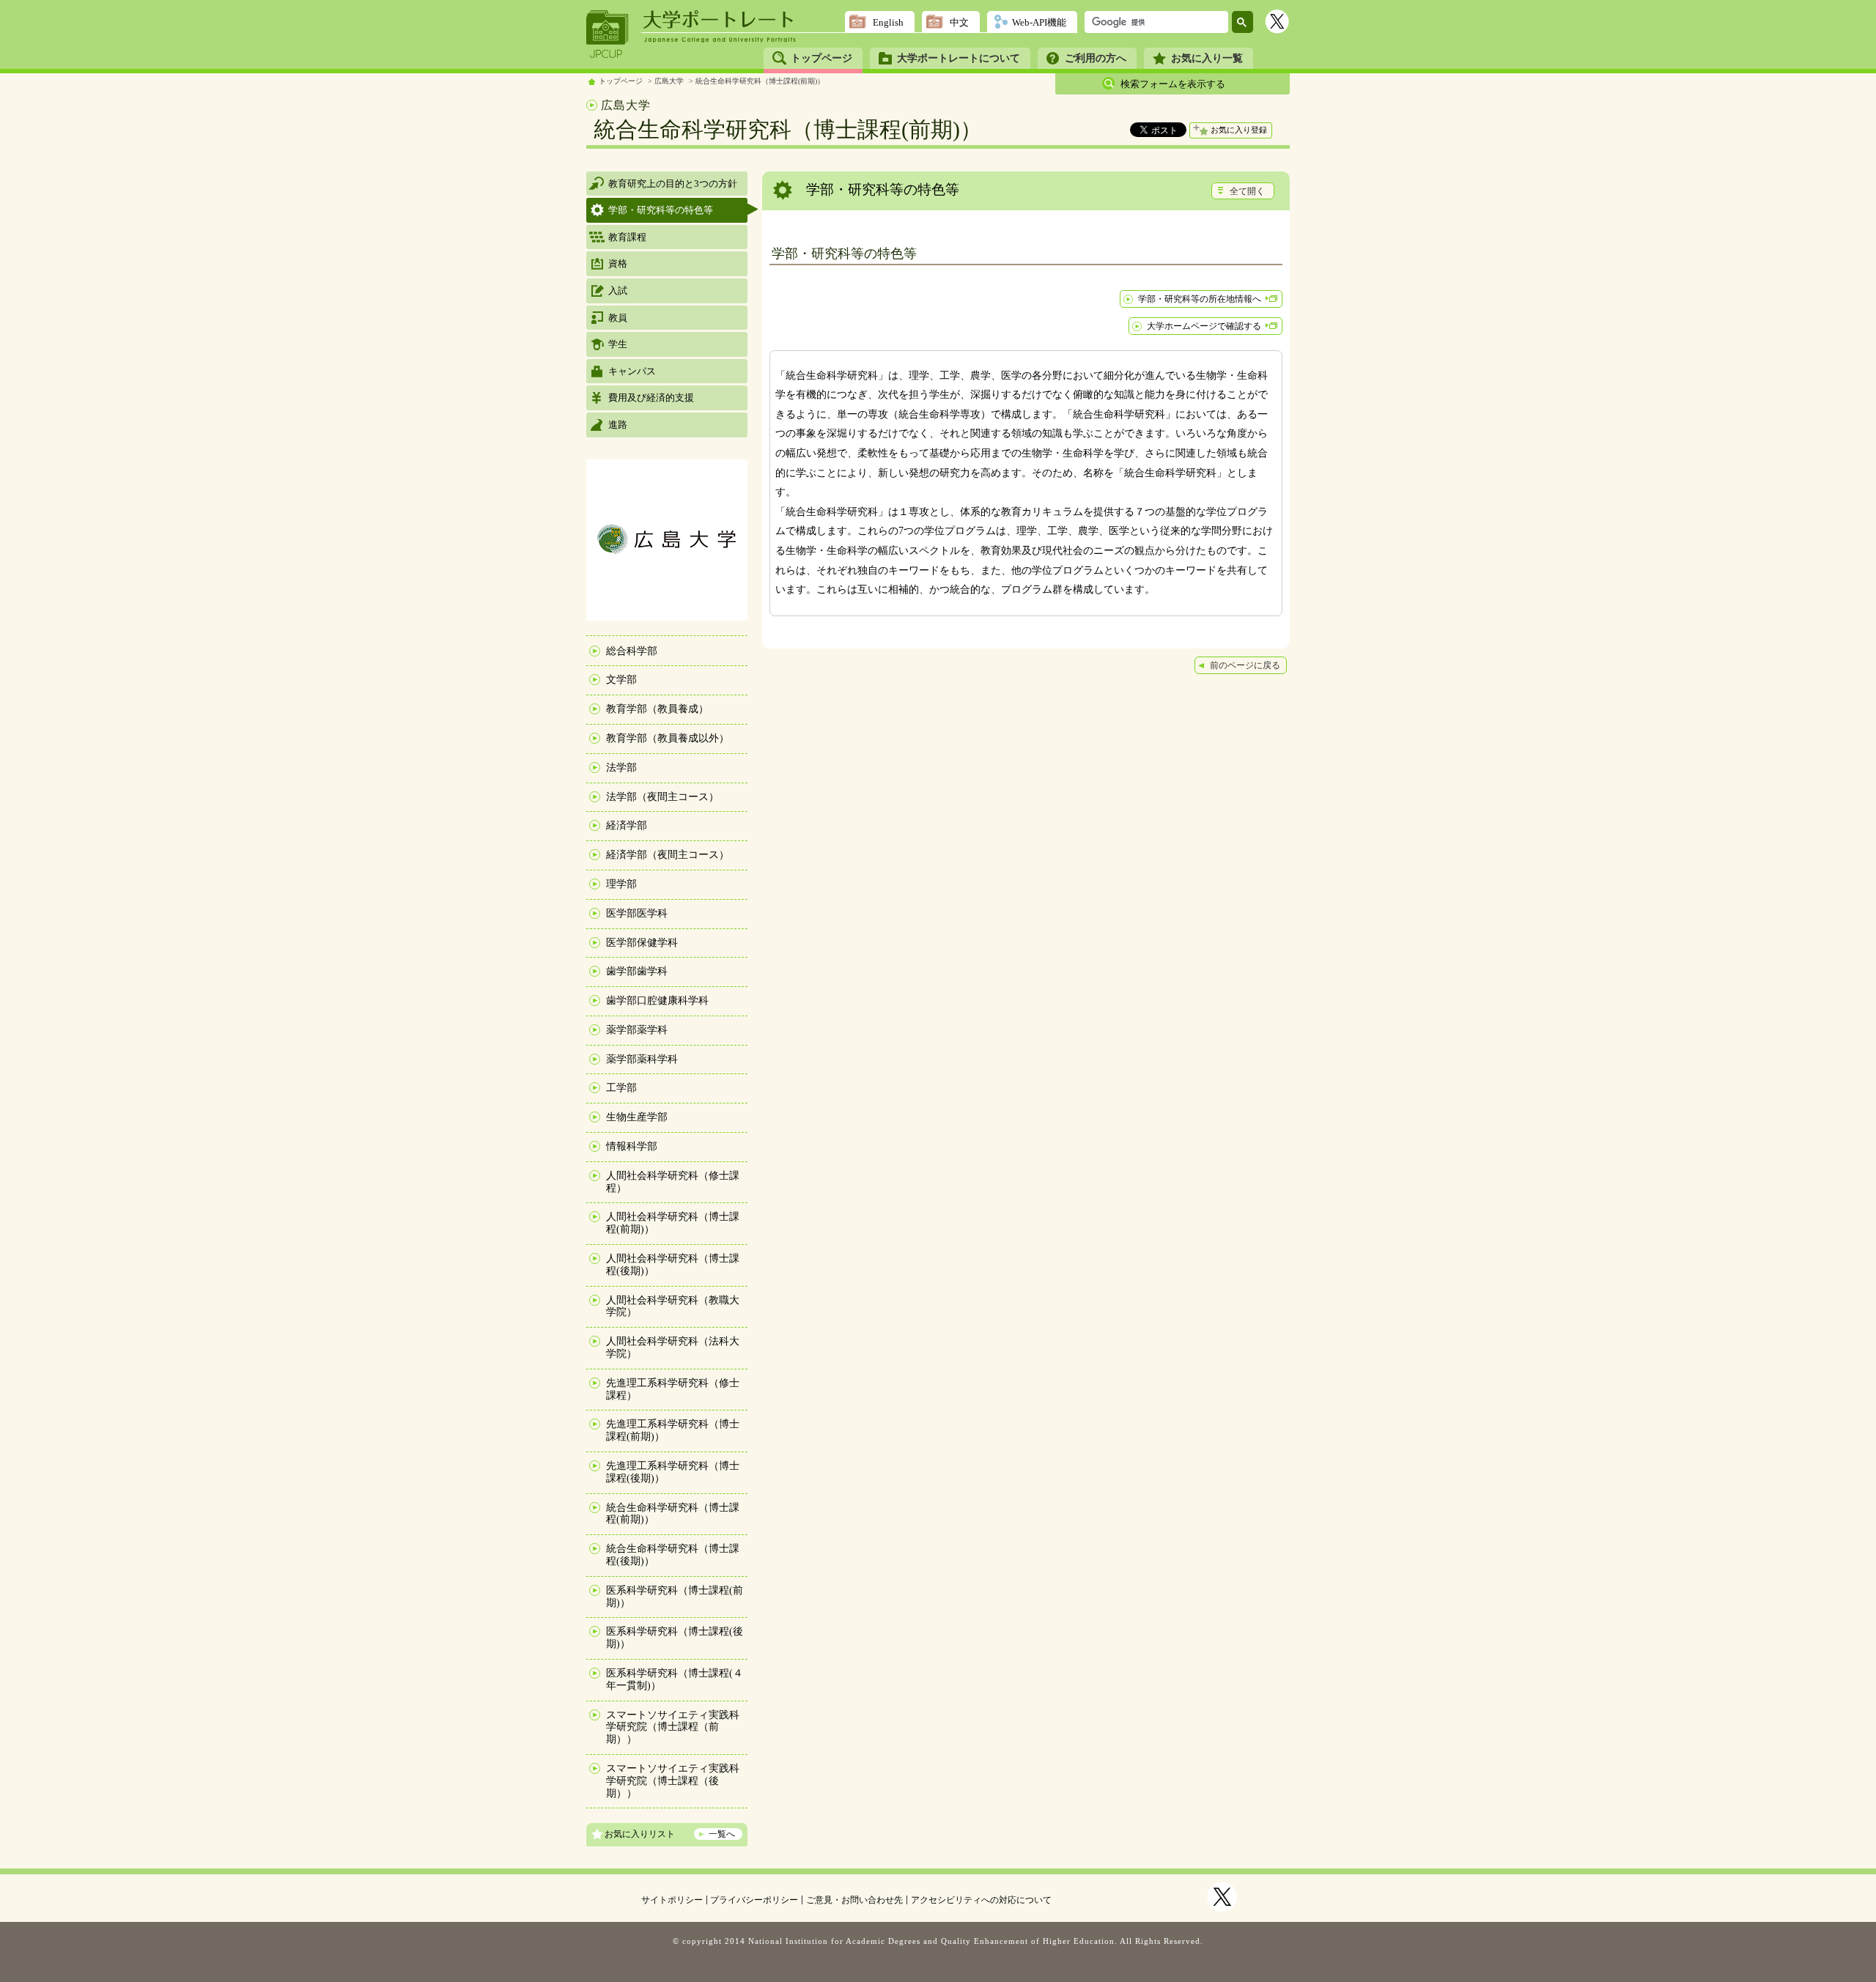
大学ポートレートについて (959, 58)
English (888, 22)
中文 (959, 22)
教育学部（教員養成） (657, 709)
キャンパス (632, 371)
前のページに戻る (1245, 665)
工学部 (621, 1088)
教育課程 (627, 237)
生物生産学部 (637, 1117)
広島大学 (669, 81)
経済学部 (627, 825)
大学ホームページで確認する (1204, 326)
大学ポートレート (720, 20)
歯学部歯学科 (637, 971)
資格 (618, 263)
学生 (618, 344)
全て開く (1247, 191)
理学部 (621, 884)
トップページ (821, 58)
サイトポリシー (672, 1900)
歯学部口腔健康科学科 (657, 1001)
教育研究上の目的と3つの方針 (673, 184)
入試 (618, 291)
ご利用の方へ (1096, 58)
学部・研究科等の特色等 (661, 210)
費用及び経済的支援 (651, 397)
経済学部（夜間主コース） (668, 855)
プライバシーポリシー (754, 1900)
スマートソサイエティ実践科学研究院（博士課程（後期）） (673, 1781)
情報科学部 (632, 1146)
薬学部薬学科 (637, 1030)
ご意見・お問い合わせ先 (854, 1900)
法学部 (621, 768)
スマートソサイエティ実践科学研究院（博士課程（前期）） (673, 1727)
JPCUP (608, 34)
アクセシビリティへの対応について (981, 1900)
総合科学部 (632, 651)
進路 (618, 425)
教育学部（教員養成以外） (668, 738)
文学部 (621, 680)
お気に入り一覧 (1207, 58)
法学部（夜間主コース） (662, 797)
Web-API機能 (1039, 22)
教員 (618, 318)
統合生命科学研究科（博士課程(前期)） (760, 81)
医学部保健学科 (642, 943)
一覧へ (722, 1834)
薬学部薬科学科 (642, 1059)
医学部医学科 (637, 913)
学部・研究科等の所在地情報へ (1200, 299)
